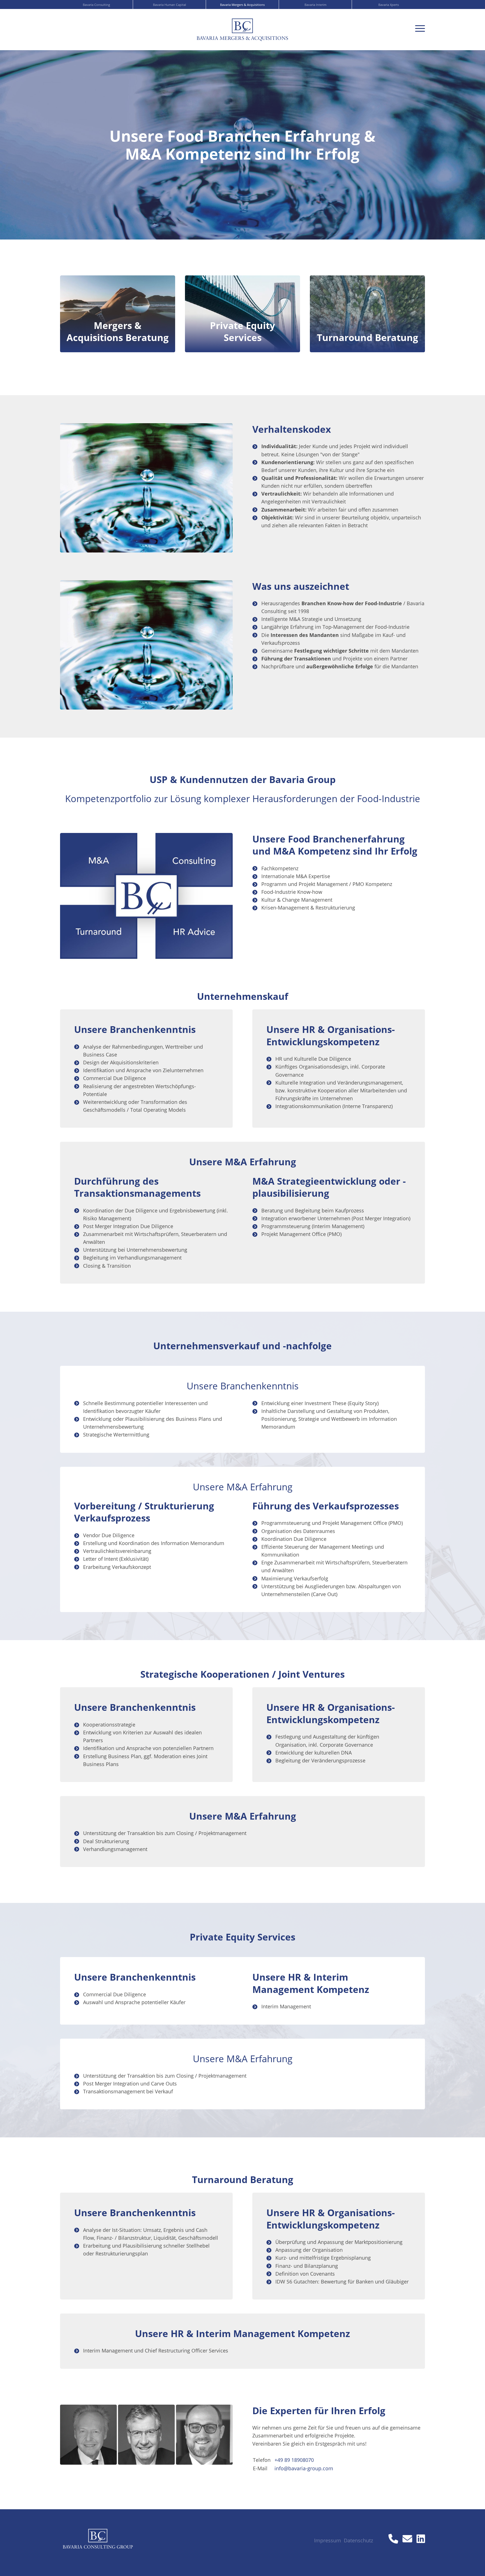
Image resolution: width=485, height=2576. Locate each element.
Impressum (328, 2540)
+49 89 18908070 (294, 2460)
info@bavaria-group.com (304, 2468)
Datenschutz (358, 2540)
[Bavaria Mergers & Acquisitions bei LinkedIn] (421, 2539)
